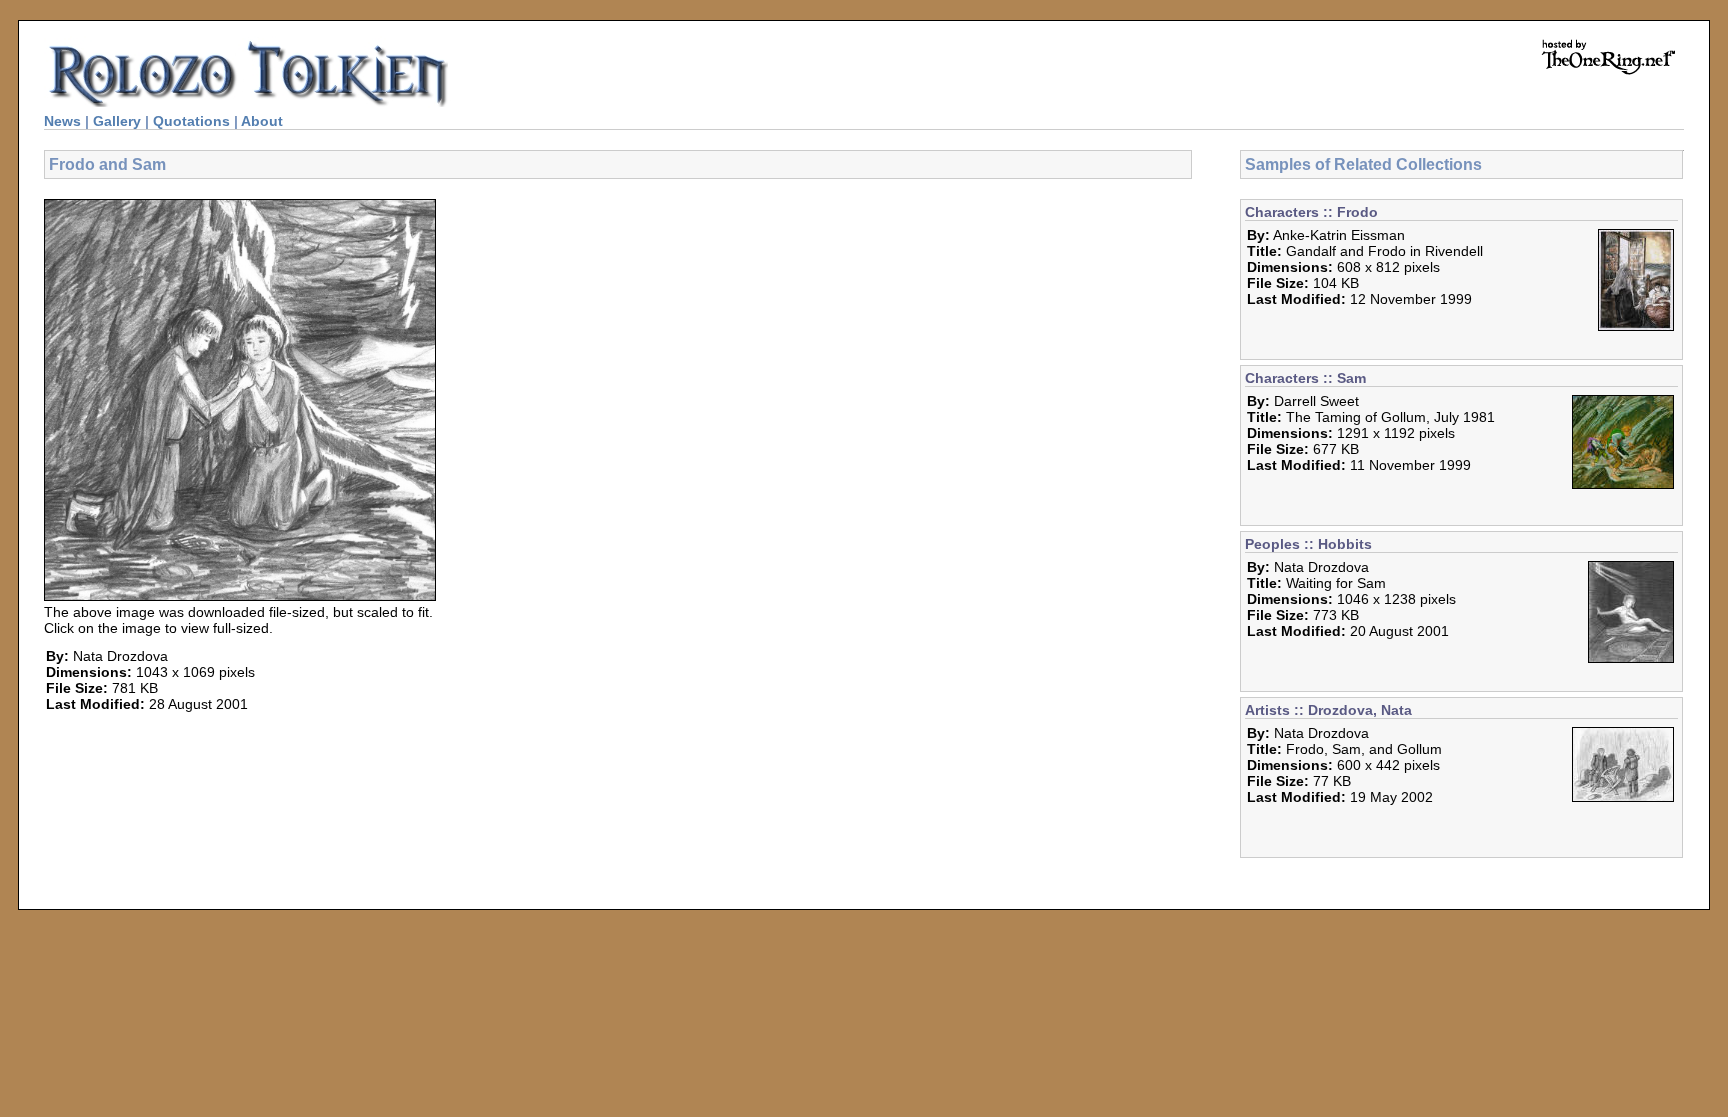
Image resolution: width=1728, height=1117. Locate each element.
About (262, 121)
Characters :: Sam (1305, 378)
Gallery (117, 121)
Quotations (191, 121)
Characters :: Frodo (1311, 212)
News (62, 121)
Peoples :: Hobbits (1308, 544)
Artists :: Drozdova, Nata (1328, 710)
